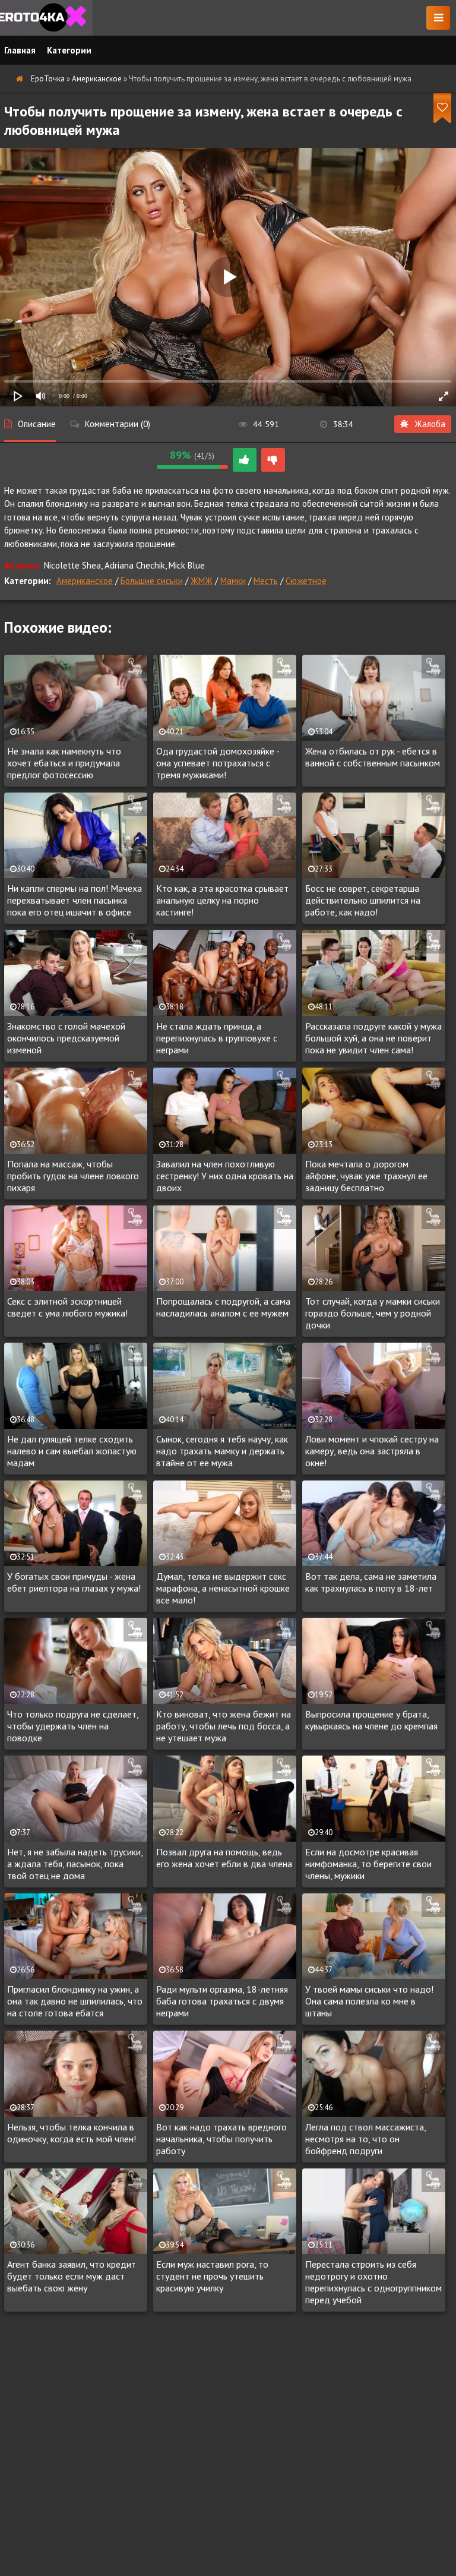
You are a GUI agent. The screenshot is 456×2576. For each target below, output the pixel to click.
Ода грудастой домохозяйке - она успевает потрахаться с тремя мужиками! (218, 763)
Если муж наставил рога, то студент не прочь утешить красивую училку (212, 2276)
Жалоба (430, 424)
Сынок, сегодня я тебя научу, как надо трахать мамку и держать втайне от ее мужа (222, 1451)
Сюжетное (306, 581)
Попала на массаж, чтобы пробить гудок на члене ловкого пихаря (73, 1176)
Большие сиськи (152, 581)
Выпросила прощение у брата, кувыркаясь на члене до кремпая (371, 1720)
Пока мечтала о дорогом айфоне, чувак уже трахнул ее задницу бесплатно (366, 1176)
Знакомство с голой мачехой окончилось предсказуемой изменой (66, 1038)
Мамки (233, 581)
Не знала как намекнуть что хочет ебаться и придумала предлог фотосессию (64, 763)
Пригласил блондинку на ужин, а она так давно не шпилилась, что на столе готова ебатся (75, 2001)
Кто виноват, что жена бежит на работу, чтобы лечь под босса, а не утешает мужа (224, 1726)
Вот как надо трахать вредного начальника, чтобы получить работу (221, 2139)
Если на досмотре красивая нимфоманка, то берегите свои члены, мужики (368, 1864)
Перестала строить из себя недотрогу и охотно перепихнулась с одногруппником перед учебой (373, 2282)
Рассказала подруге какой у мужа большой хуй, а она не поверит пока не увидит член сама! (373, 1038)
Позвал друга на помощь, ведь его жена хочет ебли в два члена (224, 1858)
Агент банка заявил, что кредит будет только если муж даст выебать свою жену (72, 2276)
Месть (266, 581)
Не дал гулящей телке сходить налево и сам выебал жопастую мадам (72, 1451)
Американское (85, 581)
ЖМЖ (202, 581)
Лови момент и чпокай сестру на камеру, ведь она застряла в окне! (372, 1451)
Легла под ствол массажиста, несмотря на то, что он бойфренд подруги (365, 2139)
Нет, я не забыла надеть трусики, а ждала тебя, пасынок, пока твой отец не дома (75, 1864)
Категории (69, 50)
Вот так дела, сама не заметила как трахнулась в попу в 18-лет (371, 1582)
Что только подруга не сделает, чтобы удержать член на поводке (73, 1726)
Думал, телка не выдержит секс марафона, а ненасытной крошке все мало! (223, 1588)
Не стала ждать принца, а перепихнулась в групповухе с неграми (217, 1038)
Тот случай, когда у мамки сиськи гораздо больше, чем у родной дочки (373, 1313)
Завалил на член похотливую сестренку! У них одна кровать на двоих (225, 1176)
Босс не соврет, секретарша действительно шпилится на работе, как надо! (363, 900)
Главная (20, 50)
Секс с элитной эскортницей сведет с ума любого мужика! (67, 1307)
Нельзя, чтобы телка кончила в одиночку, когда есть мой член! (72, 2133)
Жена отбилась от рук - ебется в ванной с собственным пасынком (373, 757)
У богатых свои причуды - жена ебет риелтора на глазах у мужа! (74, 1582)
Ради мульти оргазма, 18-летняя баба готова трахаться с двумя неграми (222, 2001)
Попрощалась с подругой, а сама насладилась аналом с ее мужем (223, 1307)
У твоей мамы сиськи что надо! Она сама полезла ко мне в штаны (369, 2001)
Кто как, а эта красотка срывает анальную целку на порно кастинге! (222, 900)
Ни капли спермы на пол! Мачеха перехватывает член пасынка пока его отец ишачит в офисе (75, 900)
